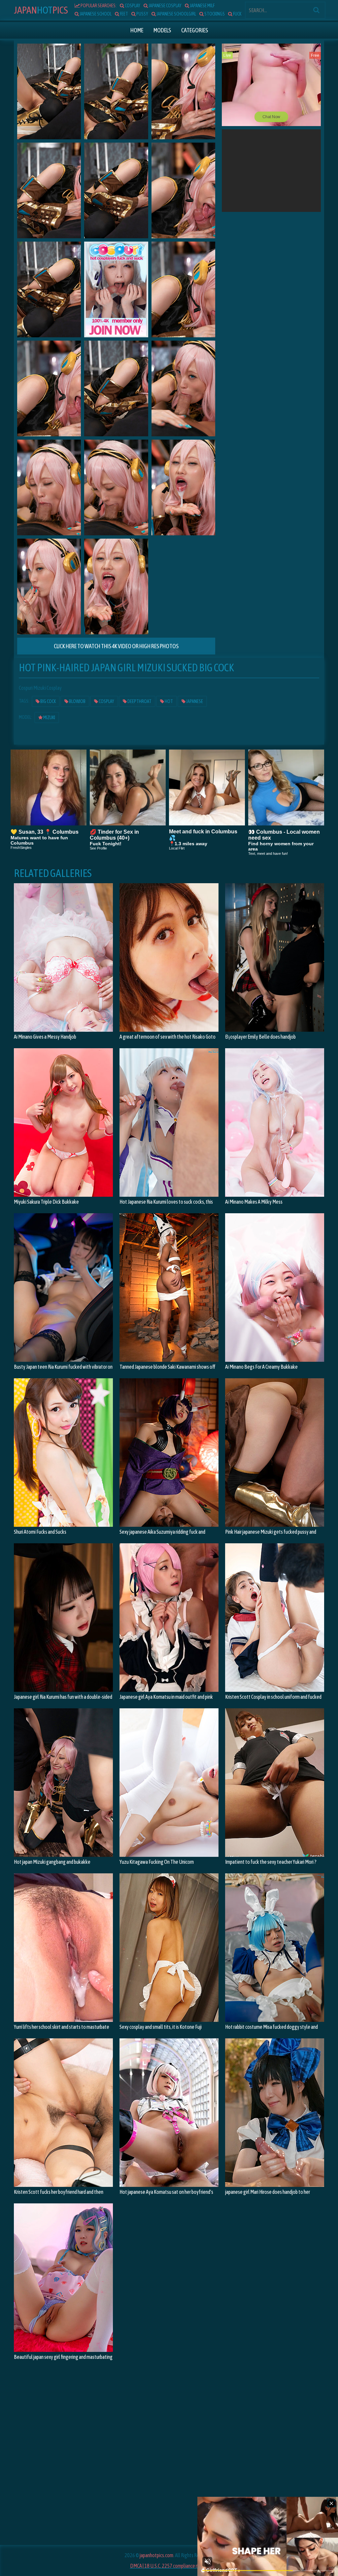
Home (137, 30)
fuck (237, 14)
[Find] (316, 10)
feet (124, 14)
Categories (195, 30)
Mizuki (49, 718)
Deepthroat (139, 701)
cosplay (132, 6)
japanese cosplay (165, 6)
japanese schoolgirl (176, 14)
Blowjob (77, 701)
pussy (142, 14)
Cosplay (106, 701)
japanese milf (202, 6)
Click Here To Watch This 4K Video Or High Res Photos (116, 646)
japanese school (95, 14)
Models (162, 30)
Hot (41, 10)
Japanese (194, 701)
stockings (214, 14)
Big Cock (48, 701)
